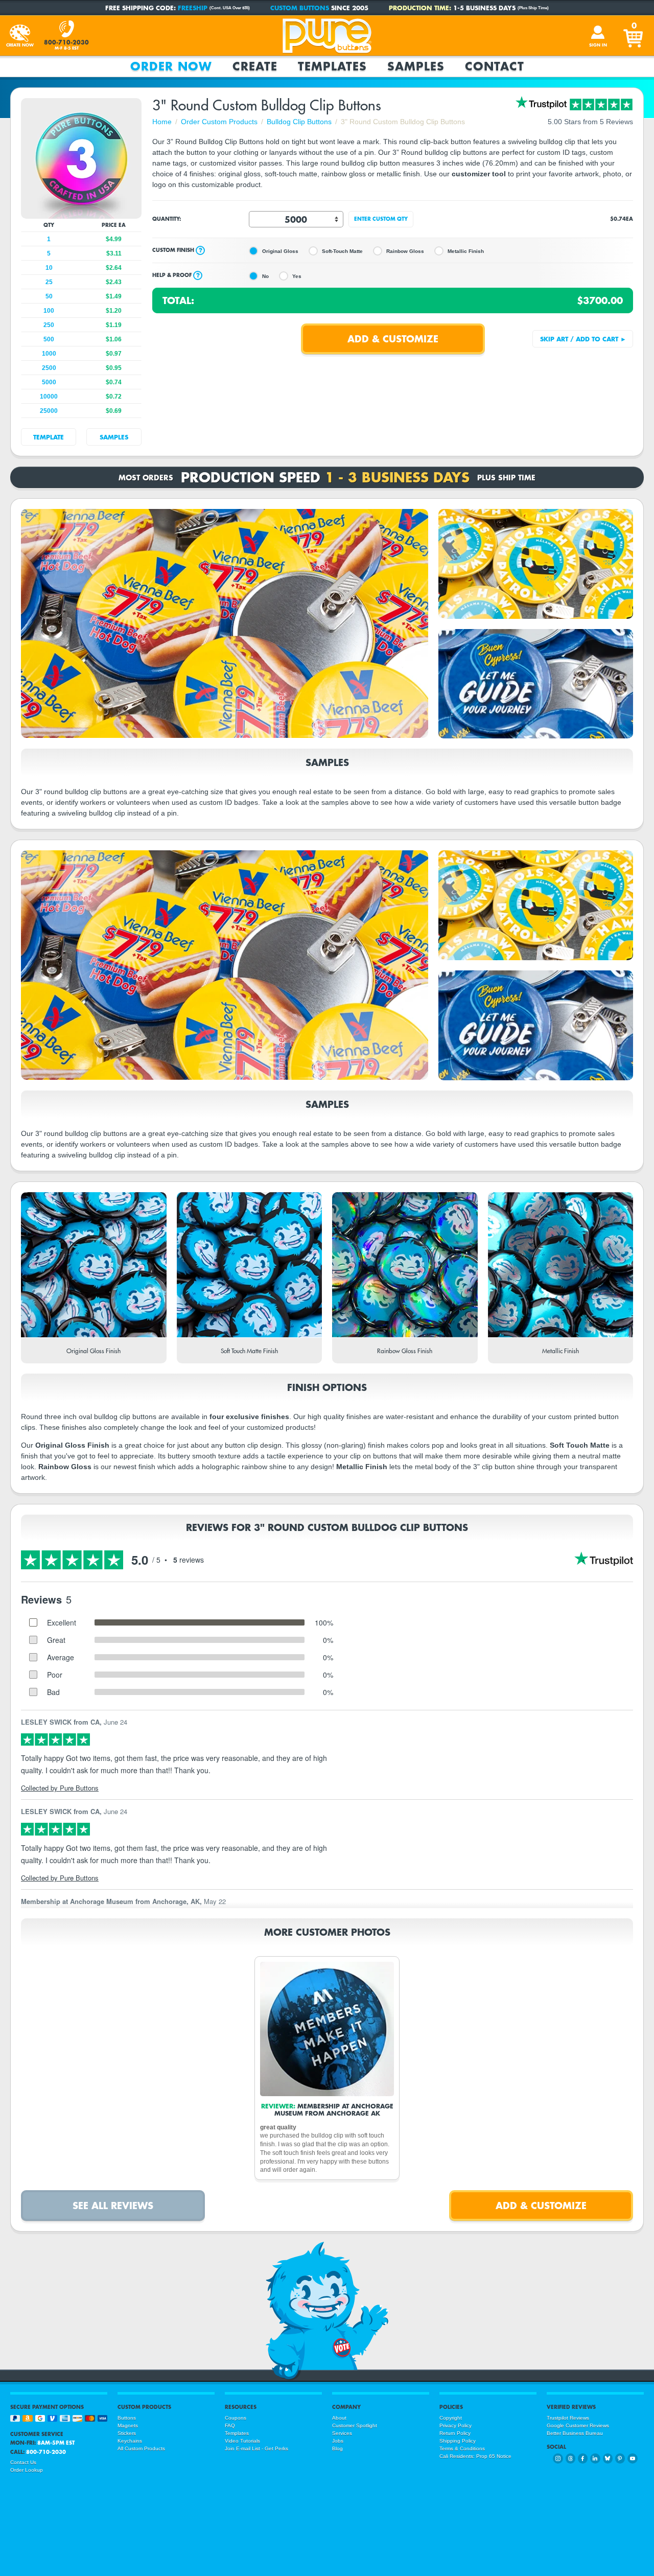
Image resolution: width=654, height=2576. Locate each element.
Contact (495, 66)
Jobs (338, 2441)
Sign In (598, 45)
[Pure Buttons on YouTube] (632, 2458)
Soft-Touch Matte (342, 251)
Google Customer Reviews (578, 2426)
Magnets (128, 2426)
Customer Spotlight (355, 2426)
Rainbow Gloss (405, 251)
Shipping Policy (458, 2441)
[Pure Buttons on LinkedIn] (595, 2458)
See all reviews (113, 2205)
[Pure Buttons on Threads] (570, 2458)
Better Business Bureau (575, 2433)
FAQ (230, 2426)
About (339, 2418)
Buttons (127, 2418)
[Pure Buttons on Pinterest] (620, 2458)
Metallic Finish (466, 251)
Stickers (127, 2433)
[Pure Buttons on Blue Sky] (608, 2458)
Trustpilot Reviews (568, 2418)
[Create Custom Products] (20, 36)
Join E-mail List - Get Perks (256, 2449)
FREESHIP (193, 8)
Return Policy (455, 2433)
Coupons (236, 2418)
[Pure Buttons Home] (327, 36)
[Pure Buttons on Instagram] (558, 2458)
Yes (297, 276)
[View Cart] (634, 36)
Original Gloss (280, 251)
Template (49, 437)
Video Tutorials (242, 2441)
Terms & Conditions (462, 2449)
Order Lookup (27, 2470)
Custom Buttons (300, 8)
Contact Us (23, 2462)
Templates (332, 66)
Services (342, 2433)
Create (255, 66)
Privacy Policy (456, 2426)
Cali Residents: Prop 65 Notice (475, 2456)
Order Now (171, 66)
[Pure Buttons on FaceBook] (583, 2458)
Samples (416, 66)
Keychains (130, 2441)
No (265, 276)
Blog (337, 2449)
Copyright (451, 2418)
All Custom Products (141, 2449)
